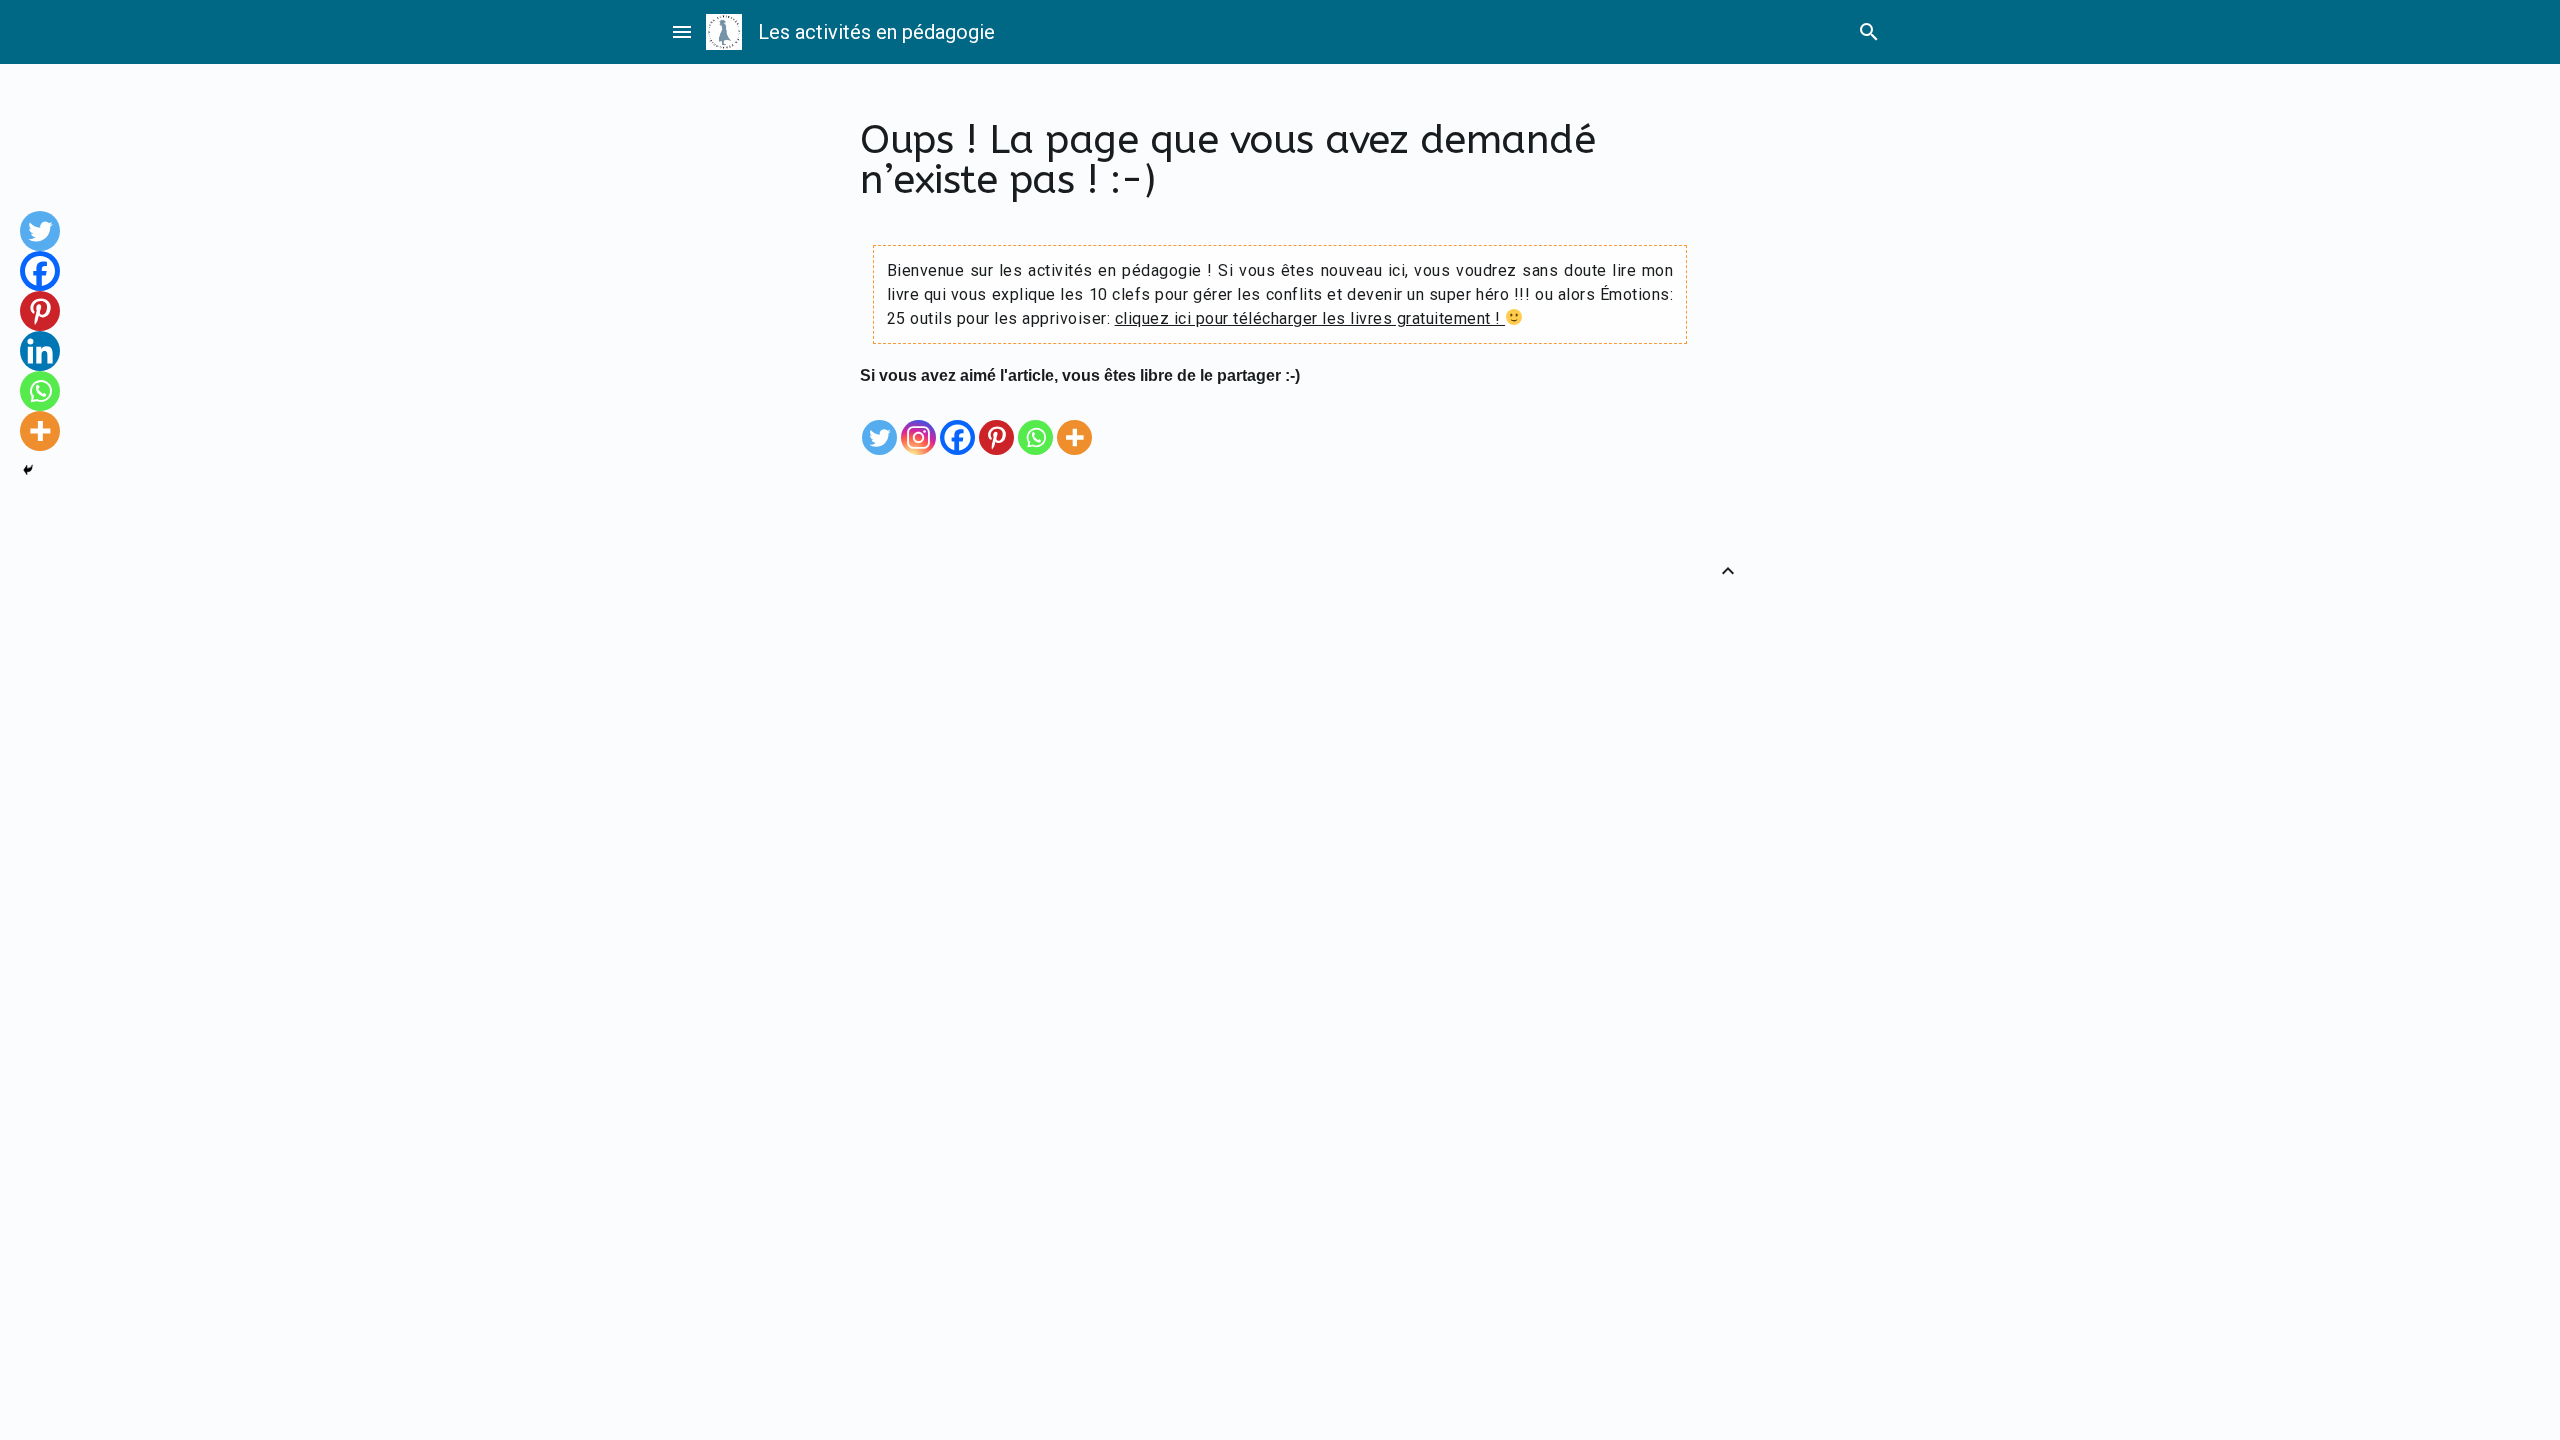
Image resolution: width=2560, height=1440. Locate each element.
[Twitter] (879, 423)
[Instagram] (918, 423)
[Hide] (28, 470)
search (1869, 32)
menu (682, 32)
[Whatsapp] (1035, 423)
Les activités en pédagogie (876, 32)
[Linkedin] (40, 351)
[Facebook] (957, 423)
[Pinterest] (996, 423)
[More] (1074, 423)
